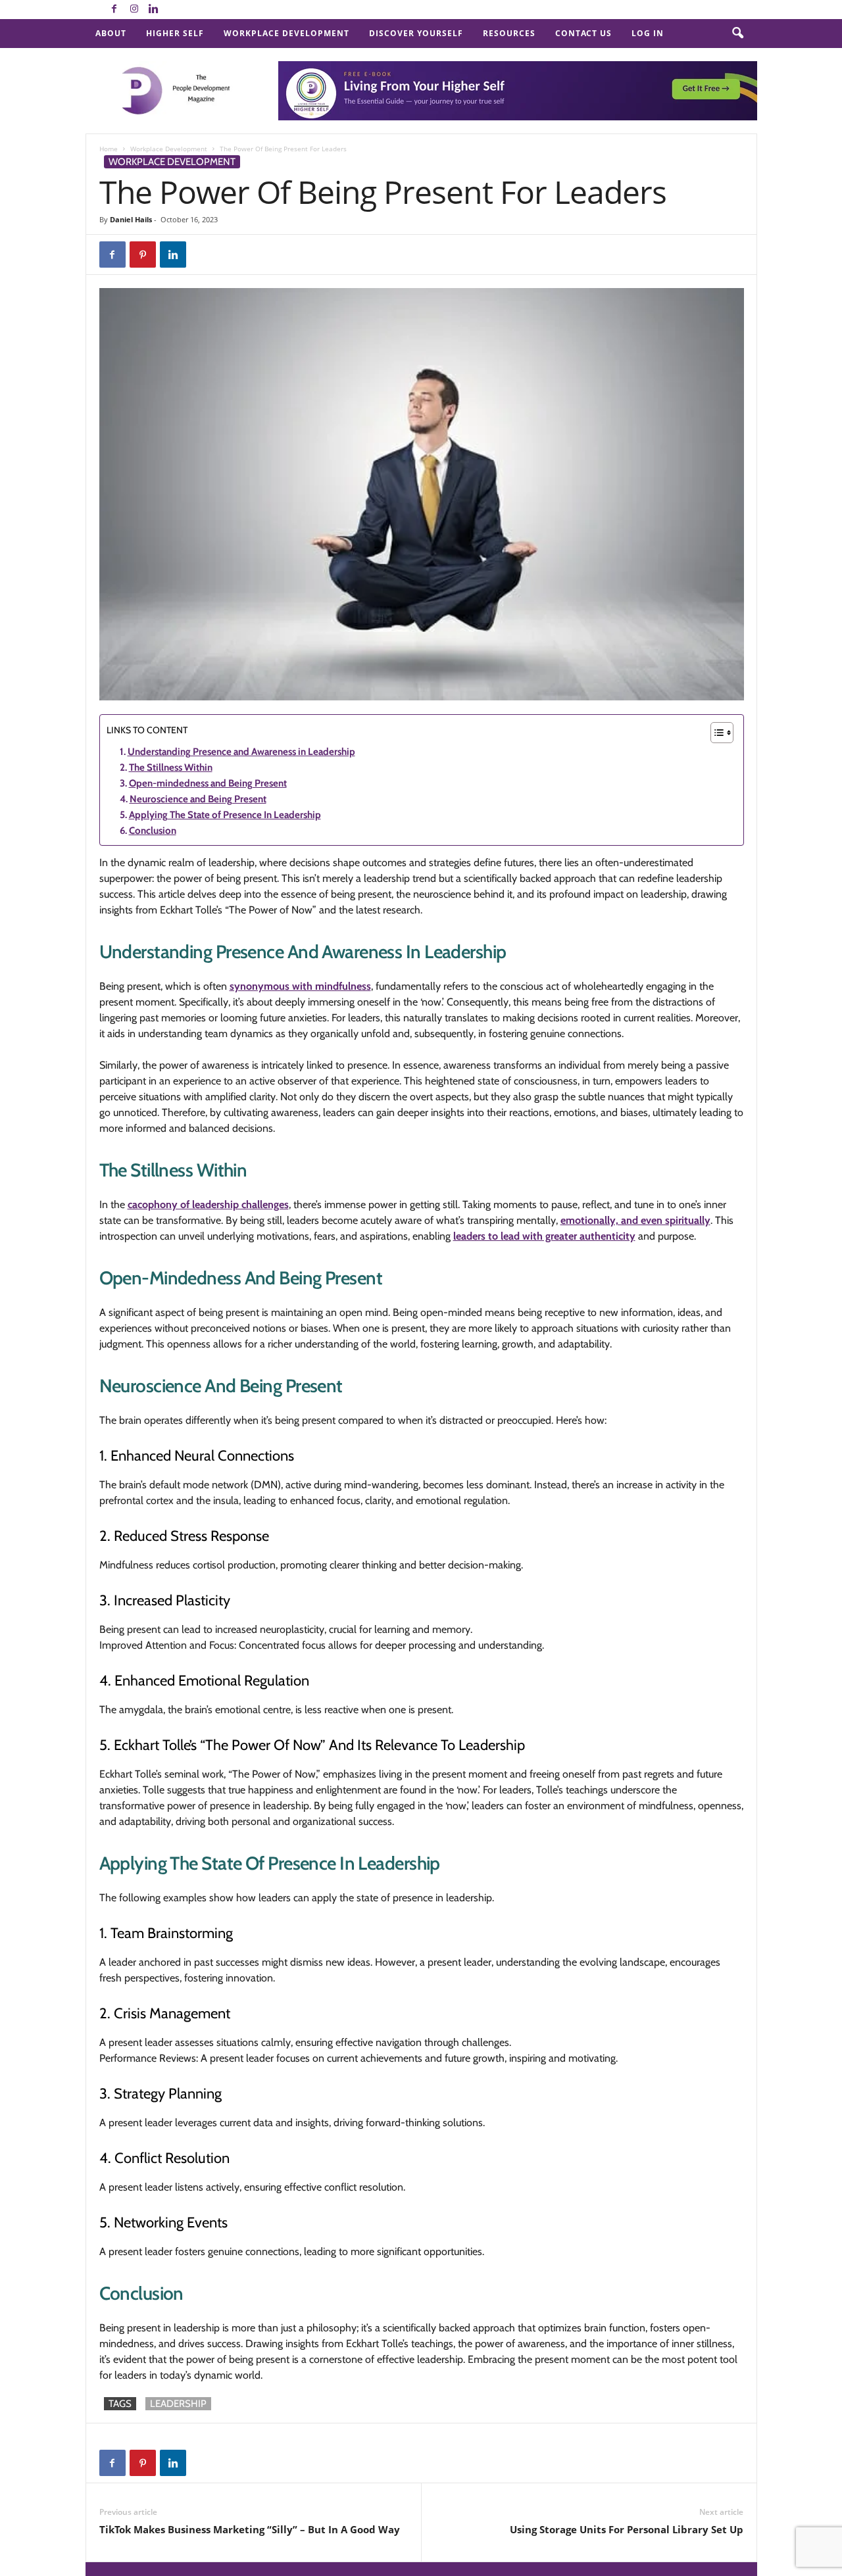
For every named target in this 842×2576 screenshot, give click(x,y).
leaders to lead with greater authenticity (544, 1236)
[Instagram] (134, 10)
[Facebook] (114, 10)
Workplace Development (286, 33)
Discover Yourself (416, 33)
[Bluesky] (174, 10)
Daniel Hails (131, 219)
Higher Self (175, 33)
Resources (509, 33)
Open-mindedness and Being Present (208, 783)
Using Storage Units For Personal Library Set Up (627, 2529)
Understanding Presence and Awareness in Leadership (241, 752)
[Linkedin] (154, 10)
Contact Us (583, 33)
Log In (648, 33)
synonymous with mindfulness (300, 986)
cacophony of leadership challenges (208, 1204)
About (111, 33)
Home (109, 149)
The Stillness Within (171, 767)
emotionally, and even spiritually (635, 1220)
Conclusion (153, 831)
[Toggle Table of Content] (715, 733)
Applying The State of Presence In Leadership (225, 815)
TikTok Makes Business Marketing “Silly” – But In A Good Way (250, 2529)
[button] (737, 34)
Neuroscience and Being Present (198, 799)
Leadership (178, 2404)
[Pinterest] (143, 255)
